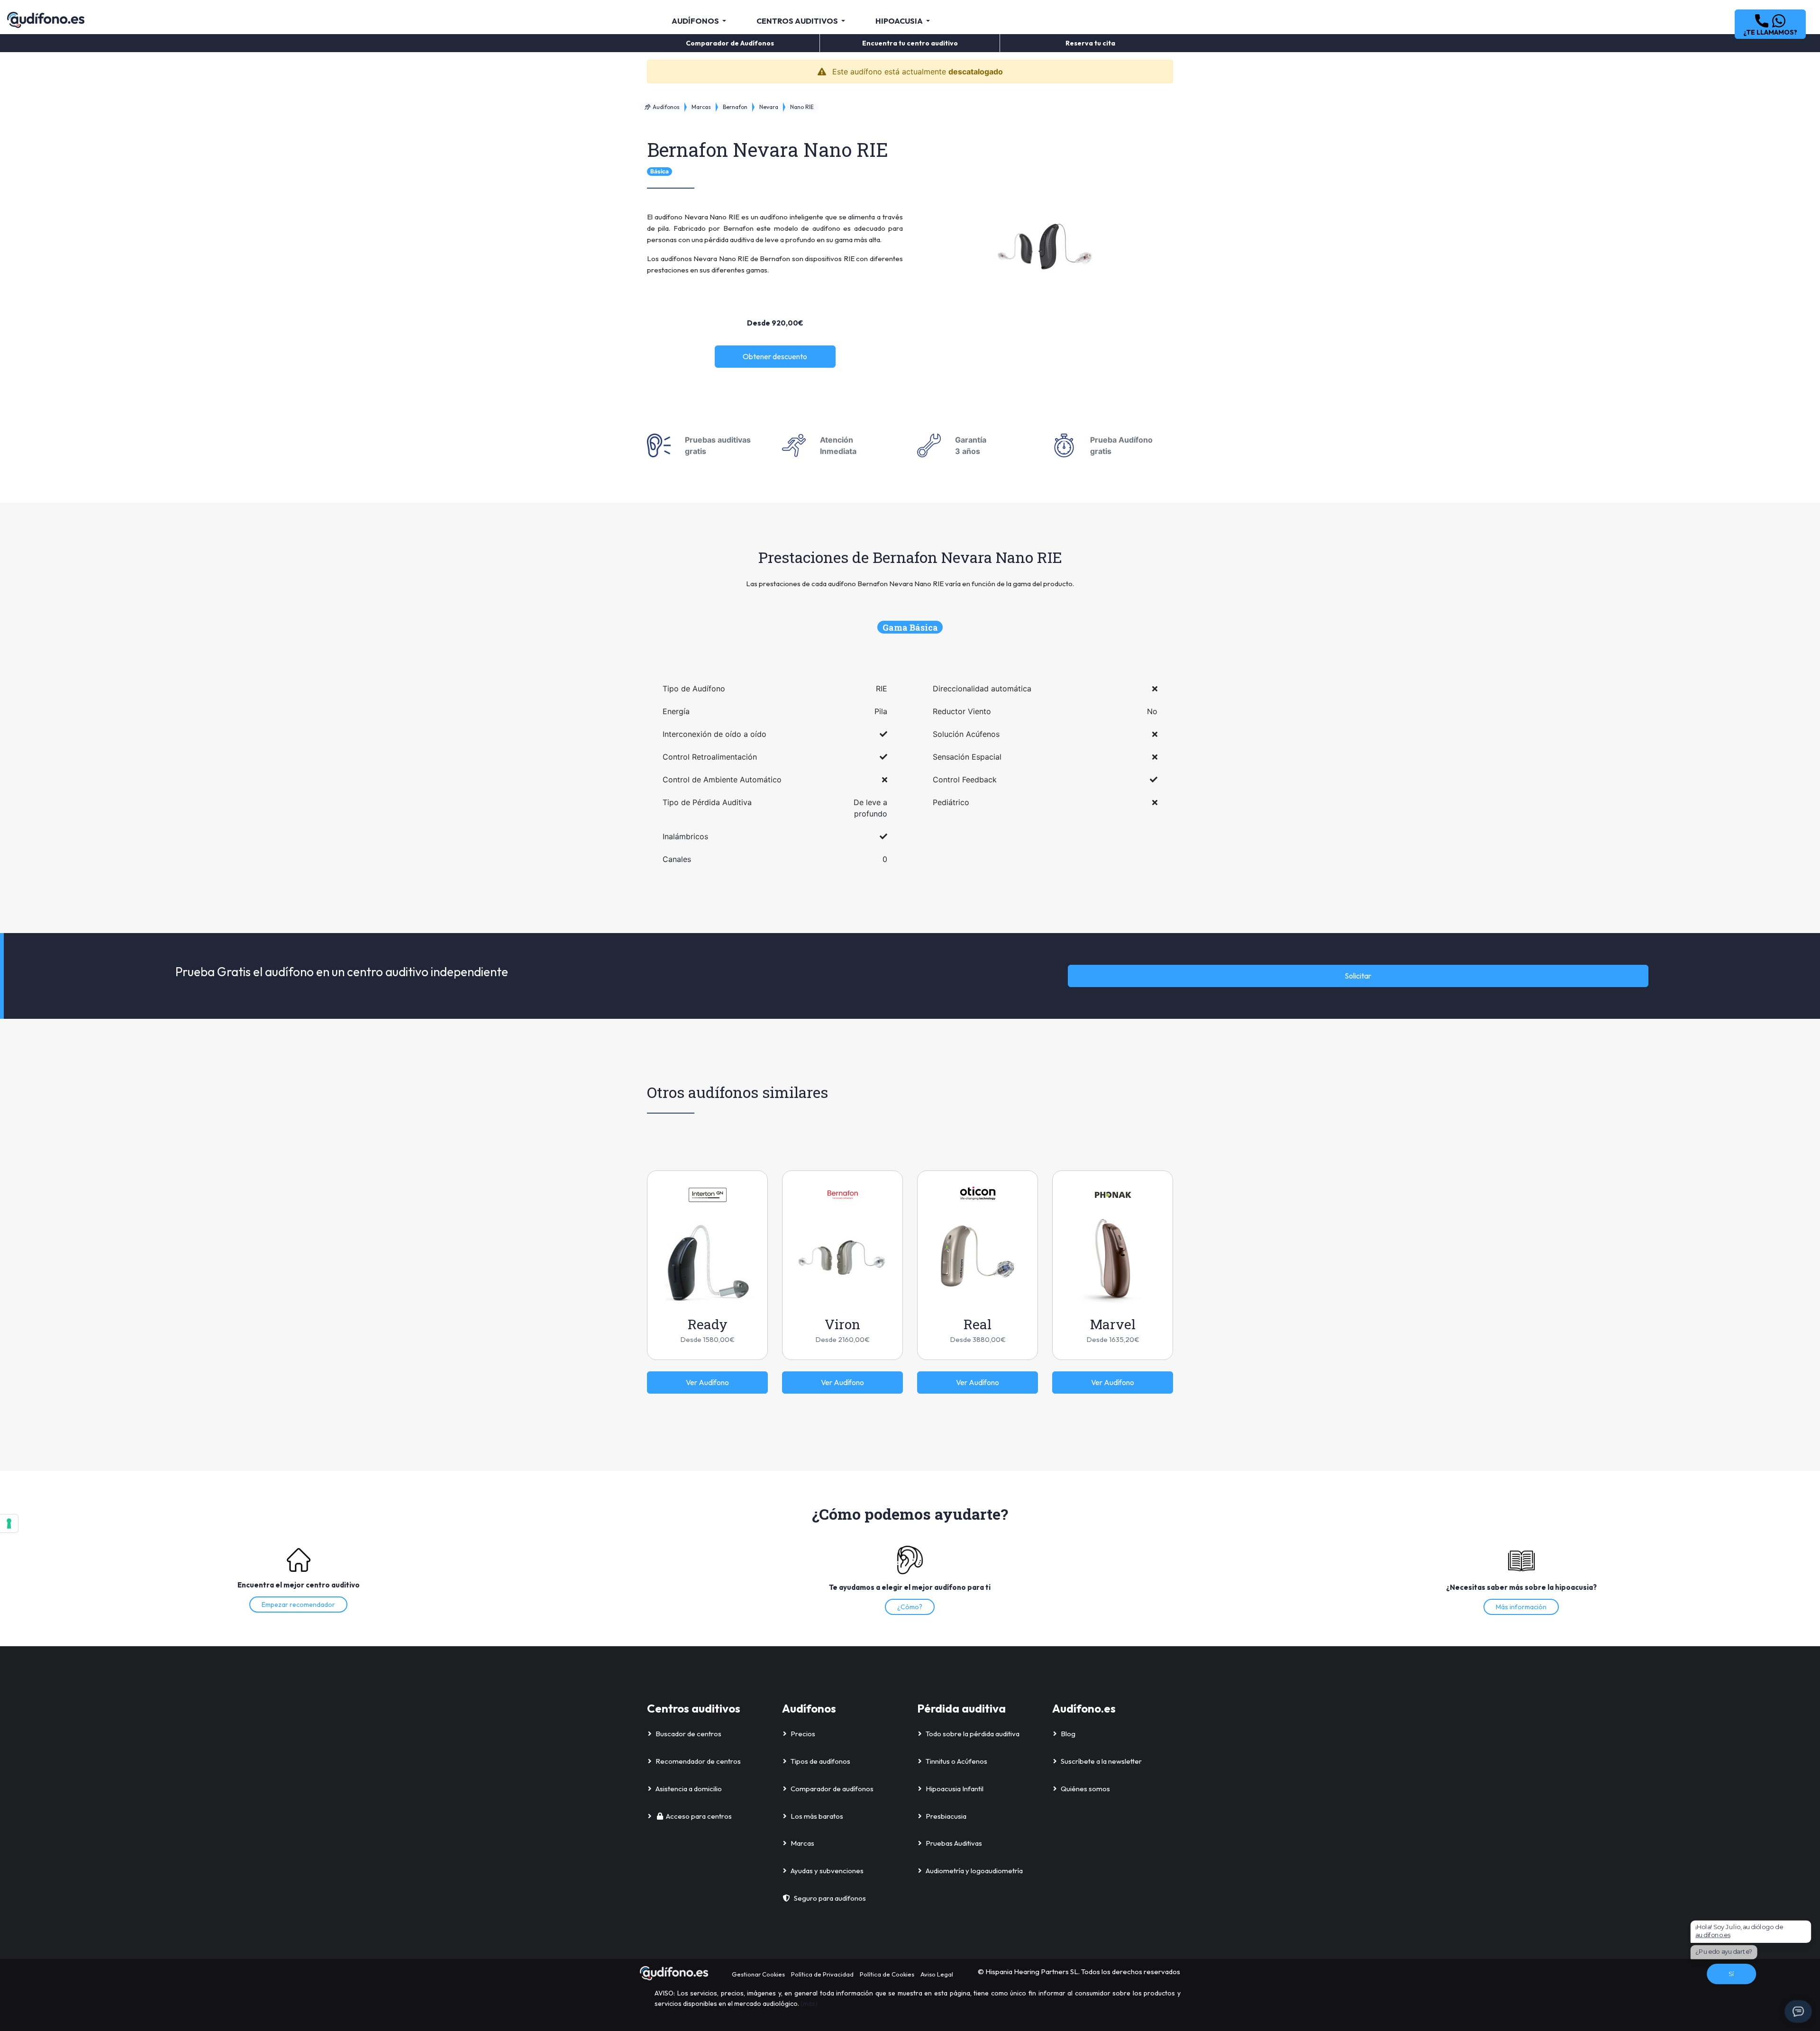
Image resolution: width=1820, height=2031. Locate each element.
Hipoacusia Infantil (955, 1789)
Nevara (769, 107)
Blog (1068, 1734)
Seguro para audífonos (830, 1898)
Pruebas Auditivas (954, 1843)
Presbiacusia (946, 1816)
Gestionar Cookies (758, 1974)
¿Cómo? (910, 1607)
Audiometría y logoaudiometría (974, 1871)
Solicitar (1358, 976)
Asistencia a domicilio (689, 1789)
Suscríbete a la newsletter (1101, 1761)
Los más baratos (817, 1816)
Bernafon (735, 107)
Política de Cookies (887, 1974)
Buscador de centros (688, 1734)
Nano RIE (802, 107)
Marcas (701, 107)
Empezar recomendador (298, 1605)
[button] (1770, 24)
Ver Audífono (707, 1382)
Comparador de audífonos (832, 1789)
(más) (809, 2004)
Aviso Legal (937, 1974)
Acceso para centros (699, 1816)
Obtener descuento (775, 356)
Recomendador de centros (698, 1761)
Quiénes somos (1085, 1789)
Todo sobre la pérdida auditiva (973, 1734)
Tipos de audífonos (820, 1761)
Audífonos (665, 107)
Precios (803, 1734)
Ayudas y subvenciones (827, 1871)
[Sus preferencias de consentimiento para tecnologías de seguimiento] (9, 1523)
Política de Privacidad (822, 1974)
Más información (1521, 1607)
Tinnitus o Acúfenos (956, 1761)
